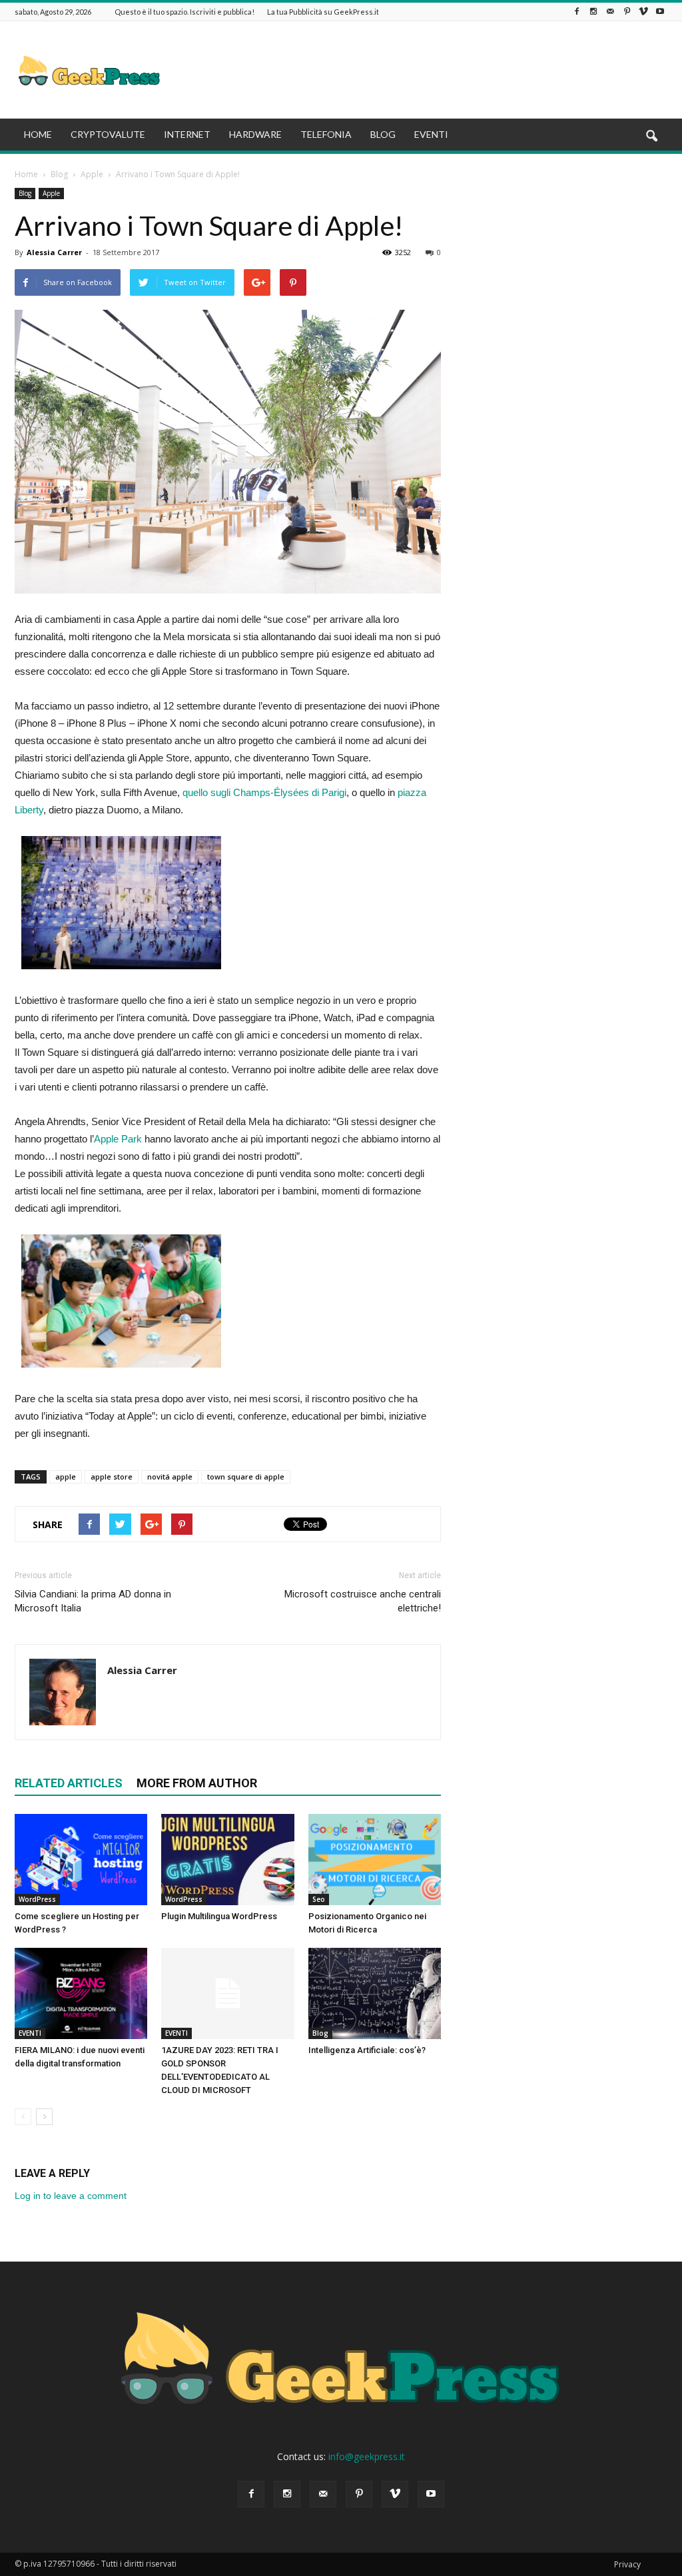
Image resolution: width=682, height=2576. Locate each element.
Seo (319, 1899)
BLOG (383, 134)
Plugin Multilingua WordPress (219, 1916)
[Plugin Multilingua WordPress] (227, 1860)
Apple (51, 193)
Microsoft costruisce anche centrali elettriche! (363, 1601)
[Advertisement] (425, 70)
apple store (112, 1477)
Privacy (627, 2564)
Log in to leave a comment (71, 2196)
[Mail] (610, 12)
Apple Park (118, 1139)
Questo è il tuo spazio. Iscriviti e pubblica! (184, 12)
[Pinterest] (627, 12)
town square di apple (246, 1477)
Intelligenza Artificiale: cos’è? (367, 2050)
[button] (651, 137)
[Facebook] (577, 12)
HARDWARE (255, 134)
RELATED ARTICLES (69, 1783)
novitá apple (170, 1477)
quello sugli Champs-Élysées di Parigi (264, 792)
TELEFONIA (326, 134)
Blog (25, 193)
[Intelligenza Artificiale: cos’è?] (375, 1993)
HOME (38, 134)
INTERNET (187, 134)
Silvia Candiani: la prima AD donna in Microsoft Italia (93, 1601)
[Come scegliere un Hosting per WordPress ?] (81, 1860)
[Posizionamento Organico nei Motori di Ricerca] (375, 1860)
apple (66, 1477)
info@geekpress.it (367, 2456)
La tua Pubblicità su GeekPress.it (323, 12)
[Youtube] (660, 12)
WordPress (37, 1899)
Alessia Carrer (54, 252)
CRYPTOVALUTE (108, 134)
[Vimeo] (643, 12)
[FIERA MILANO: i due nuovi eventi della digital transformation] (81, 1993)
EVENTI (431, 134)
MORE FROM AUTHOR (197, 1783)
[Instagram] (593, 12)
